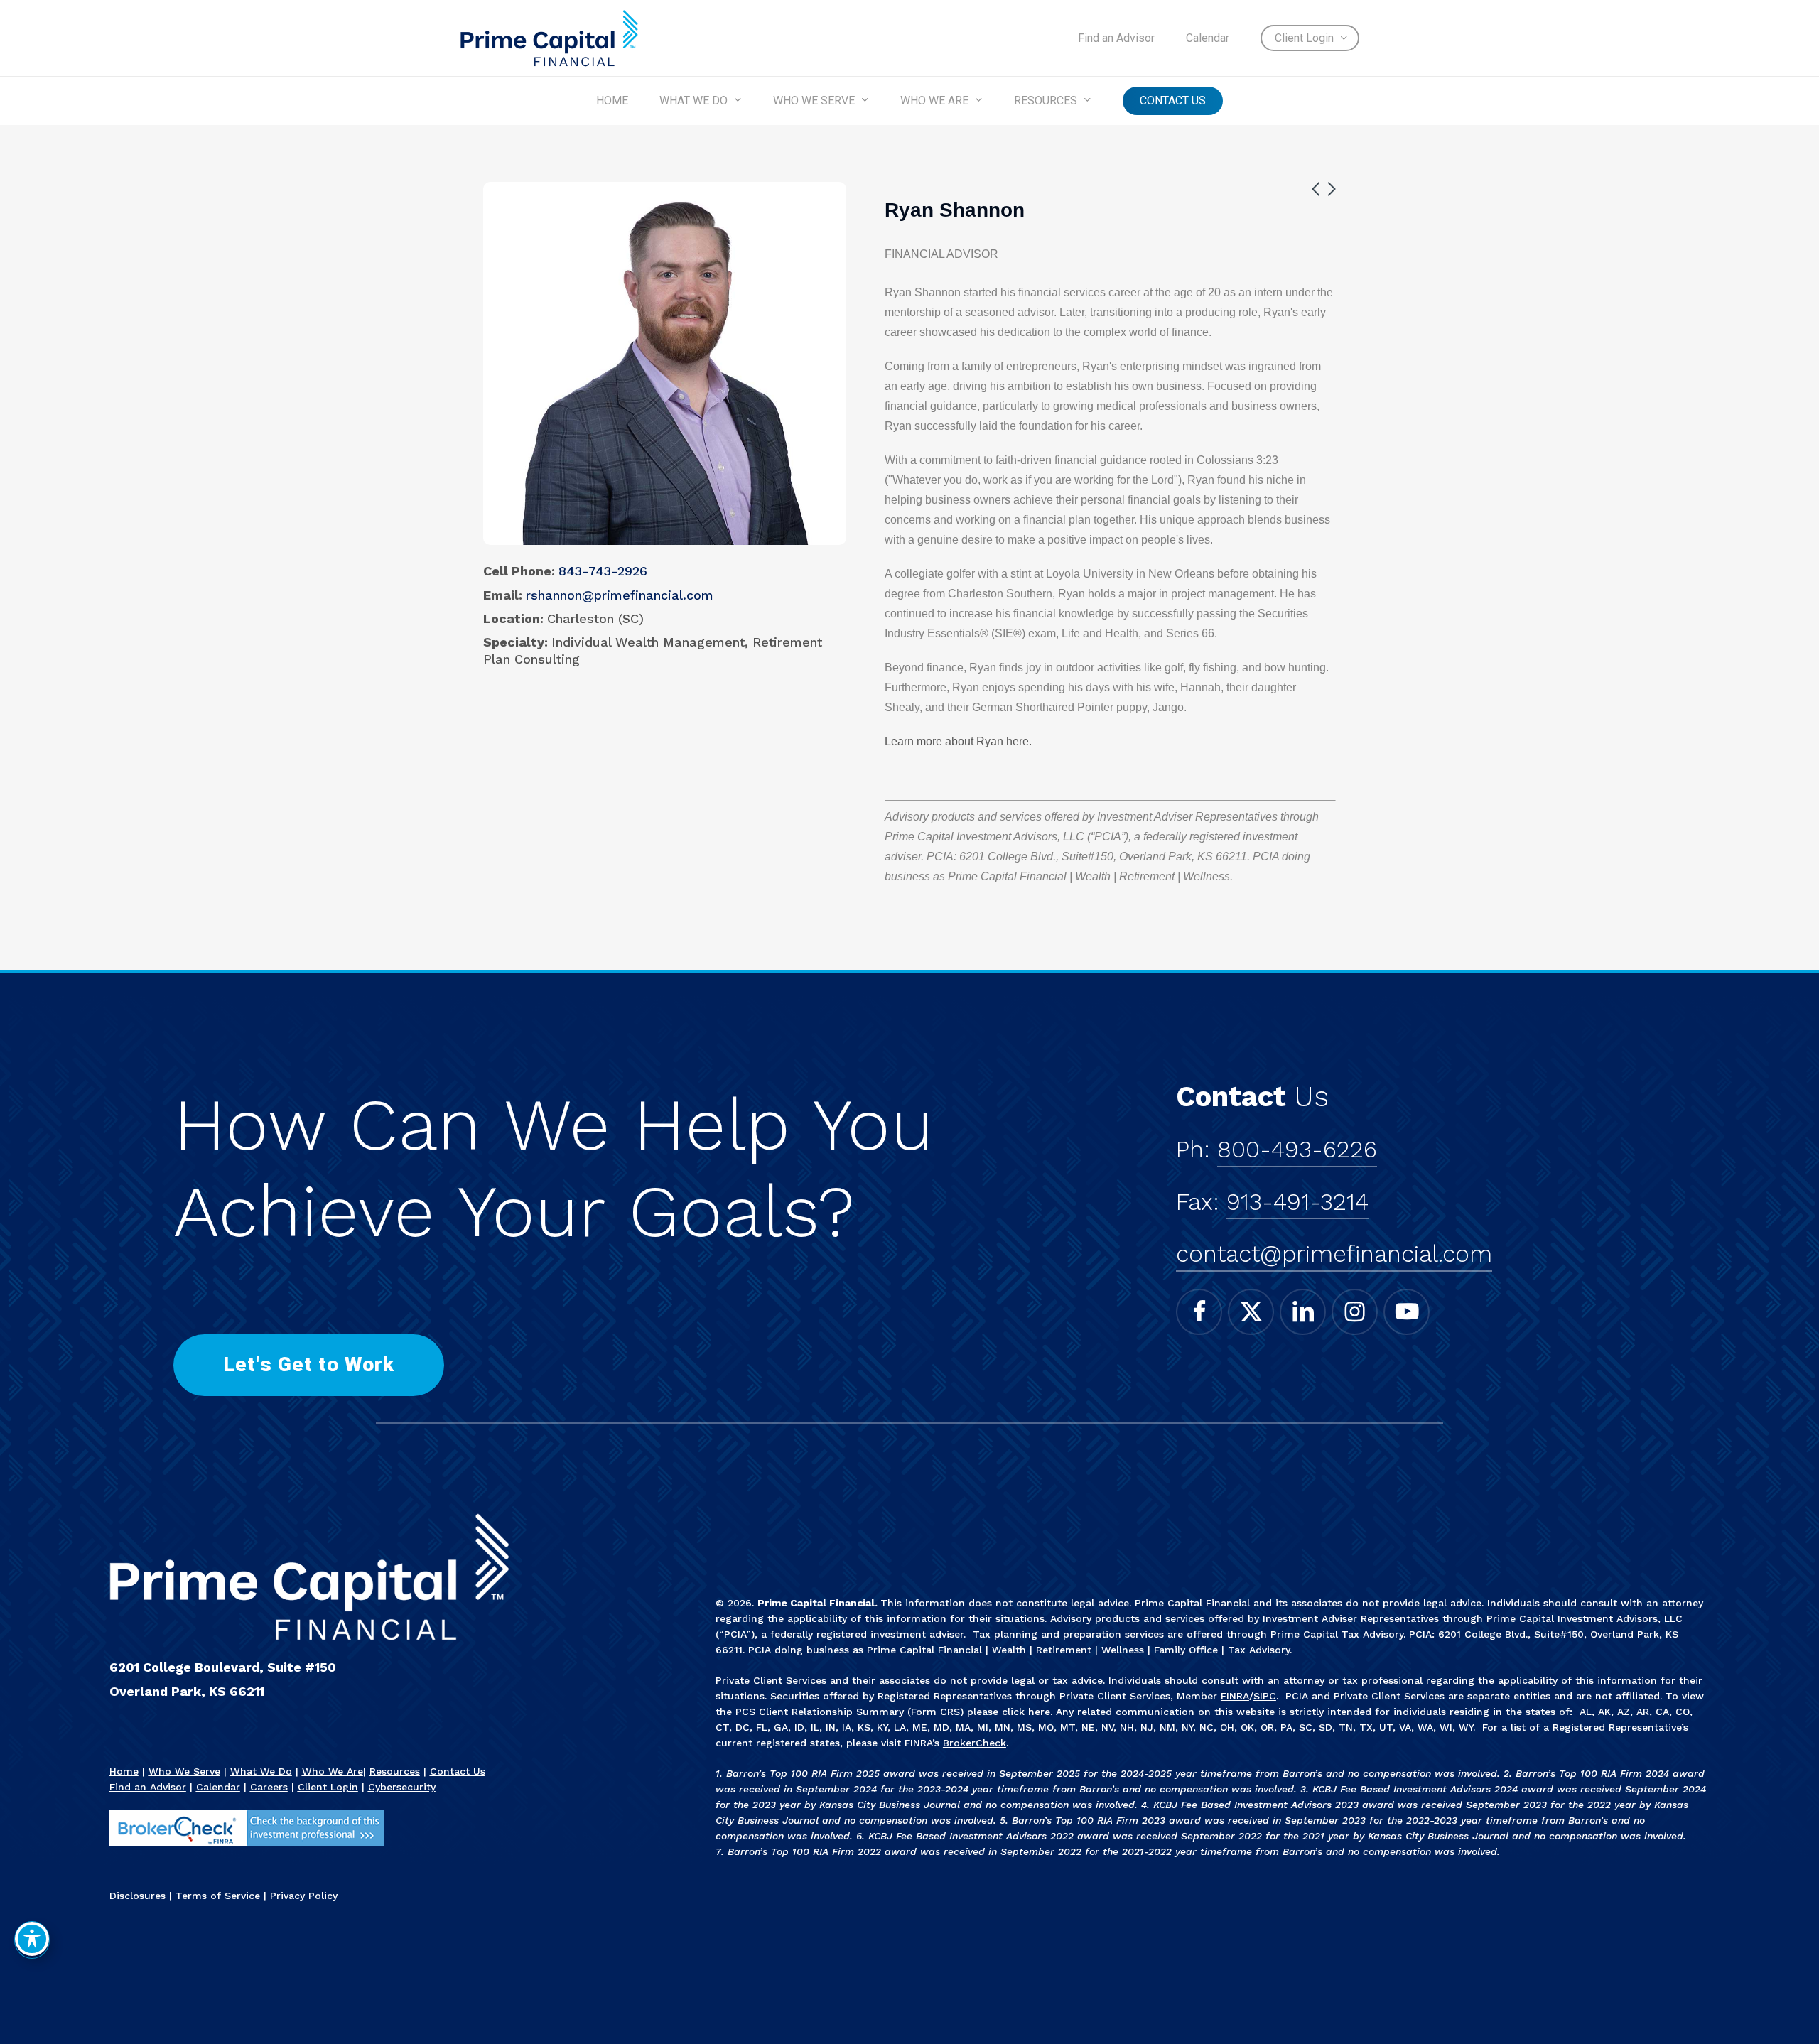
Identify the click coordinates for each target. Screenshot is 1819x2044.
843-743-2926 (603, 571)
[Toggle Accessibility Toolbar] (32, 1939)
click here (1026, 1712)
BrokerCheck (975, 1743)
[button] (309, 1365)
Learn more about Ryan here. (958, 741)
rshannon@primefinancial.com (620, 595)
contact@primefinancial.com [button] (1334, 1254)
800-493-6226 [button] (1297, 1149)
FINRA (1235, 1696)
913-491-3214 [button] (1297, 1202)
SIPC (1265, 1696)
